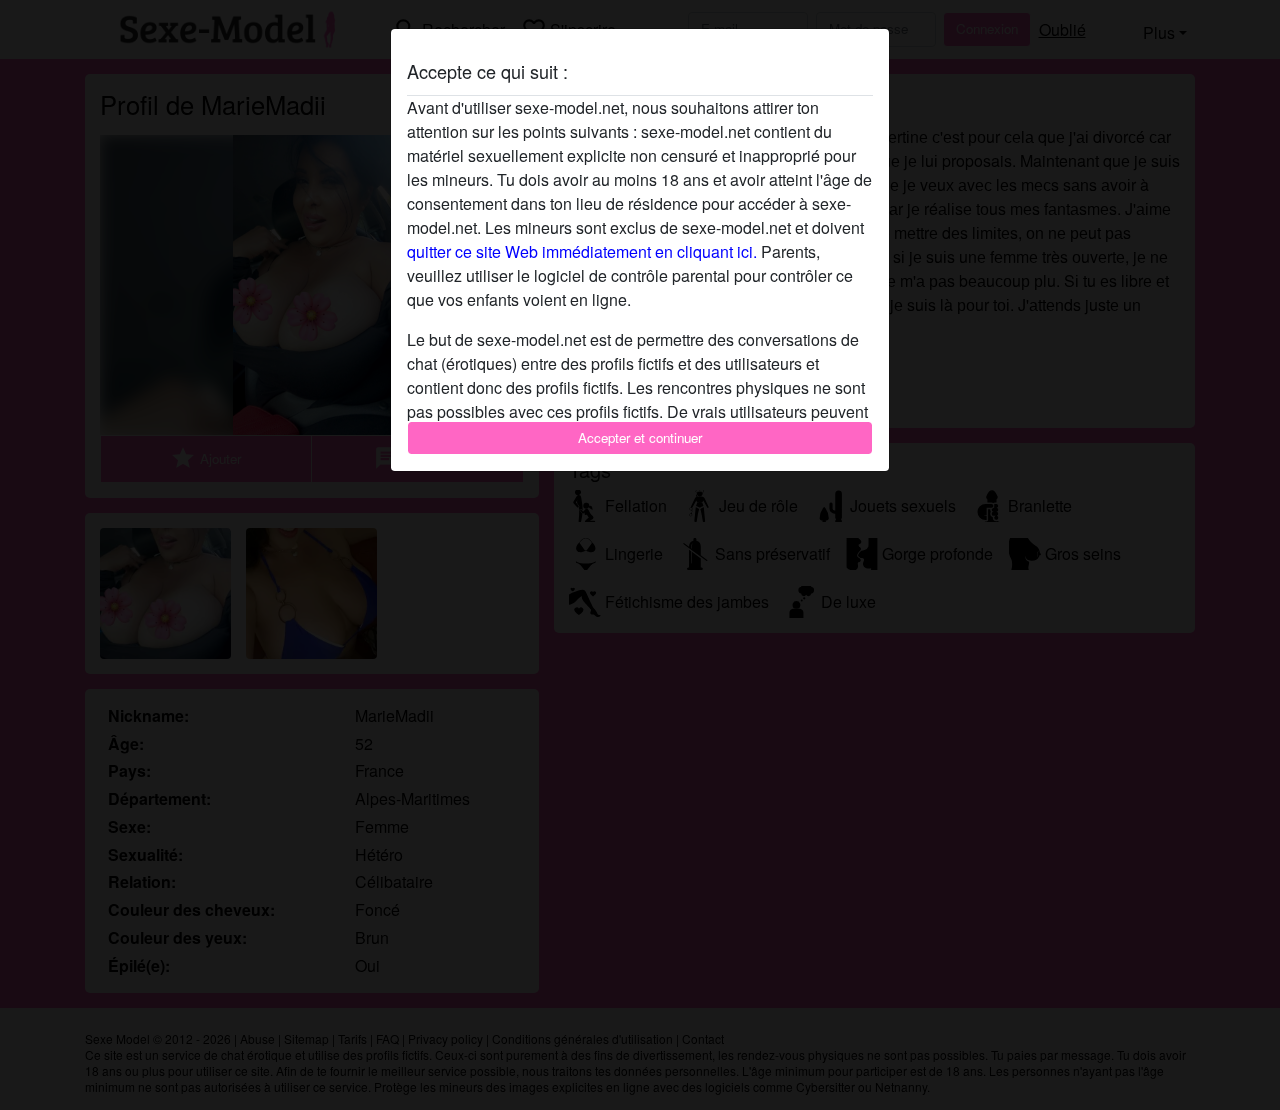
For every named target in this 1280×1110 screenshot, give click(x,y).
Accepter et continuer (640, 437)
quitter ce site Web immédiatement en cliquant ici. (582, 251)
